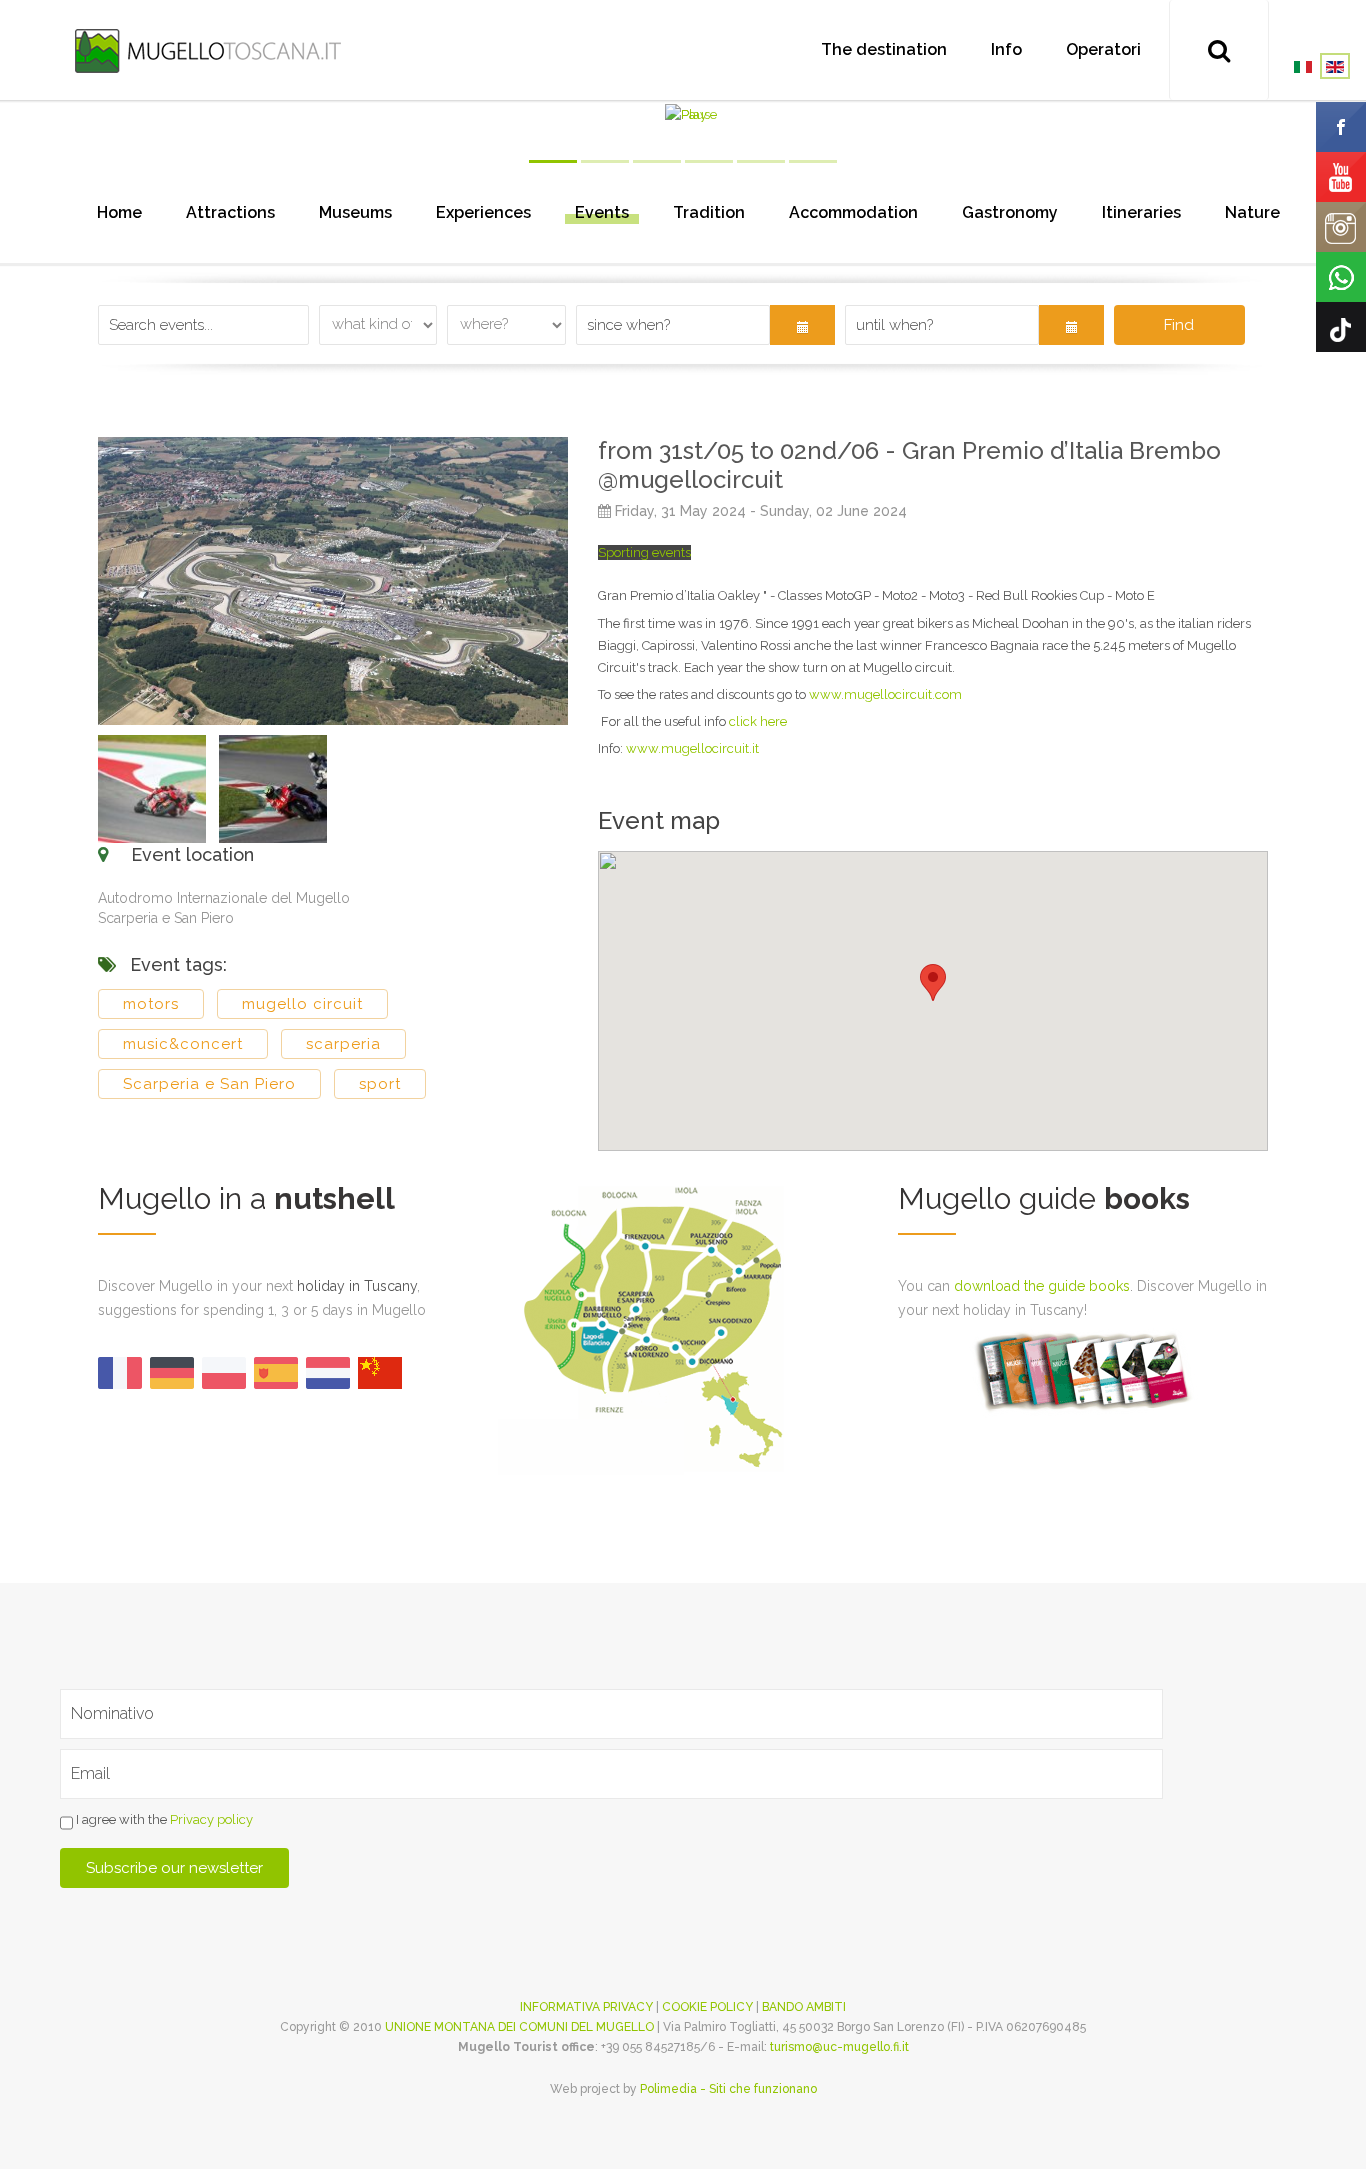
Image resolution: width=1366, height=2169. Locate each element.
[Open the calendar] (802, 325)
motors (151, 1004)
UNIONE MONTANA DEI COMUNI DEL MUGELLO (519, 2027)
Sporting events (644, 552)
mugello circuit (302, 1004)
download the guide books (1042, 1286)
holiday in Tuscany (357, 1286)
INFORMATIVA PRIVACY (586, 2007)
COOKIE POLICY (707, 2007)
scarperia (343, 1044)
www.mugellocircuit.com (885, 694)
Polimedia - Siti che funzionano (728, 2089)
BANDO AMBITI (804, 2007)
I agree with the (163, 1819)
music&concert (183, 1044)
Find (1179, 325)
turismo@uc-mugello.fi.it (839, 2047)
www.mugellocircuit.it (692, 748)
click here (758, 721)
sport (380, 1084)
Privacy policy (211, 1819)
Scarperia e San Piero (209, 1084)
